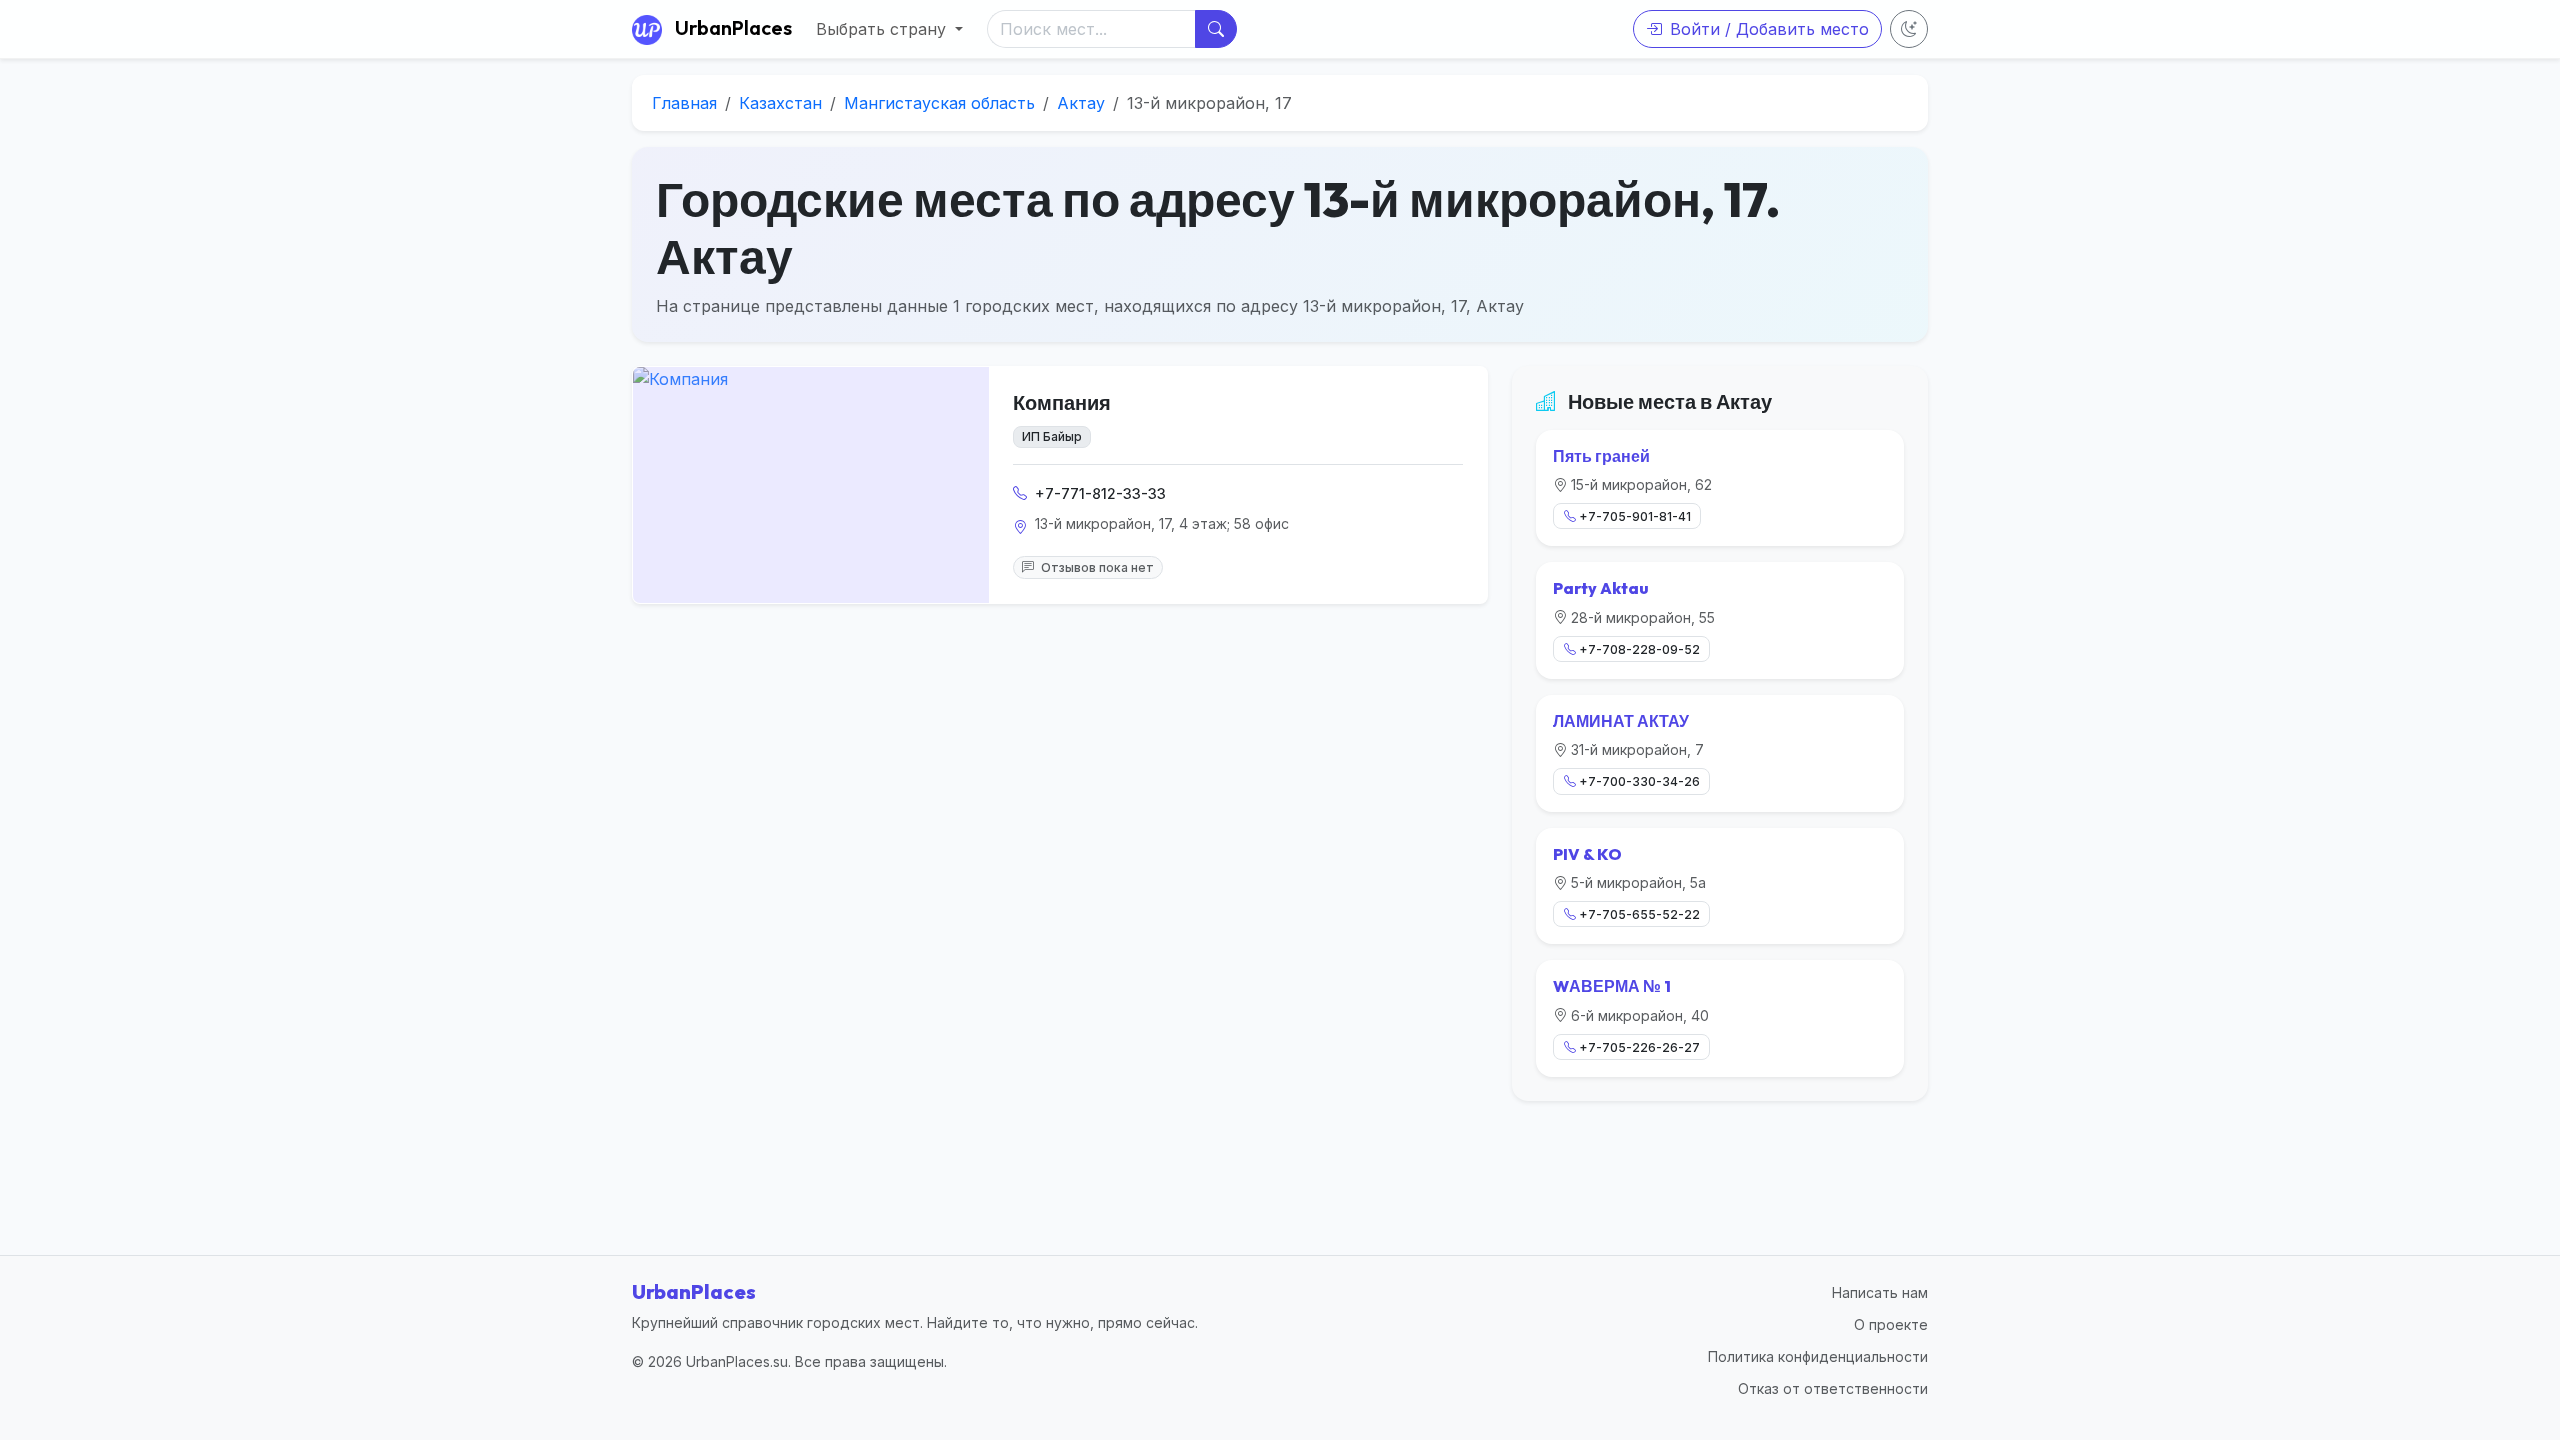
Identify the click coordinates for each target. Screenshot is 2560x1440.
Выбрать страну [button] (883, 29)
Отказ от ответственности (1833, 1388)
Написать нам (1880, 1292)
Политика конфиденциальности (1818, 1356)
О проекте (1891, 1324)
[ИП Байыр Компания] (811, 485)
